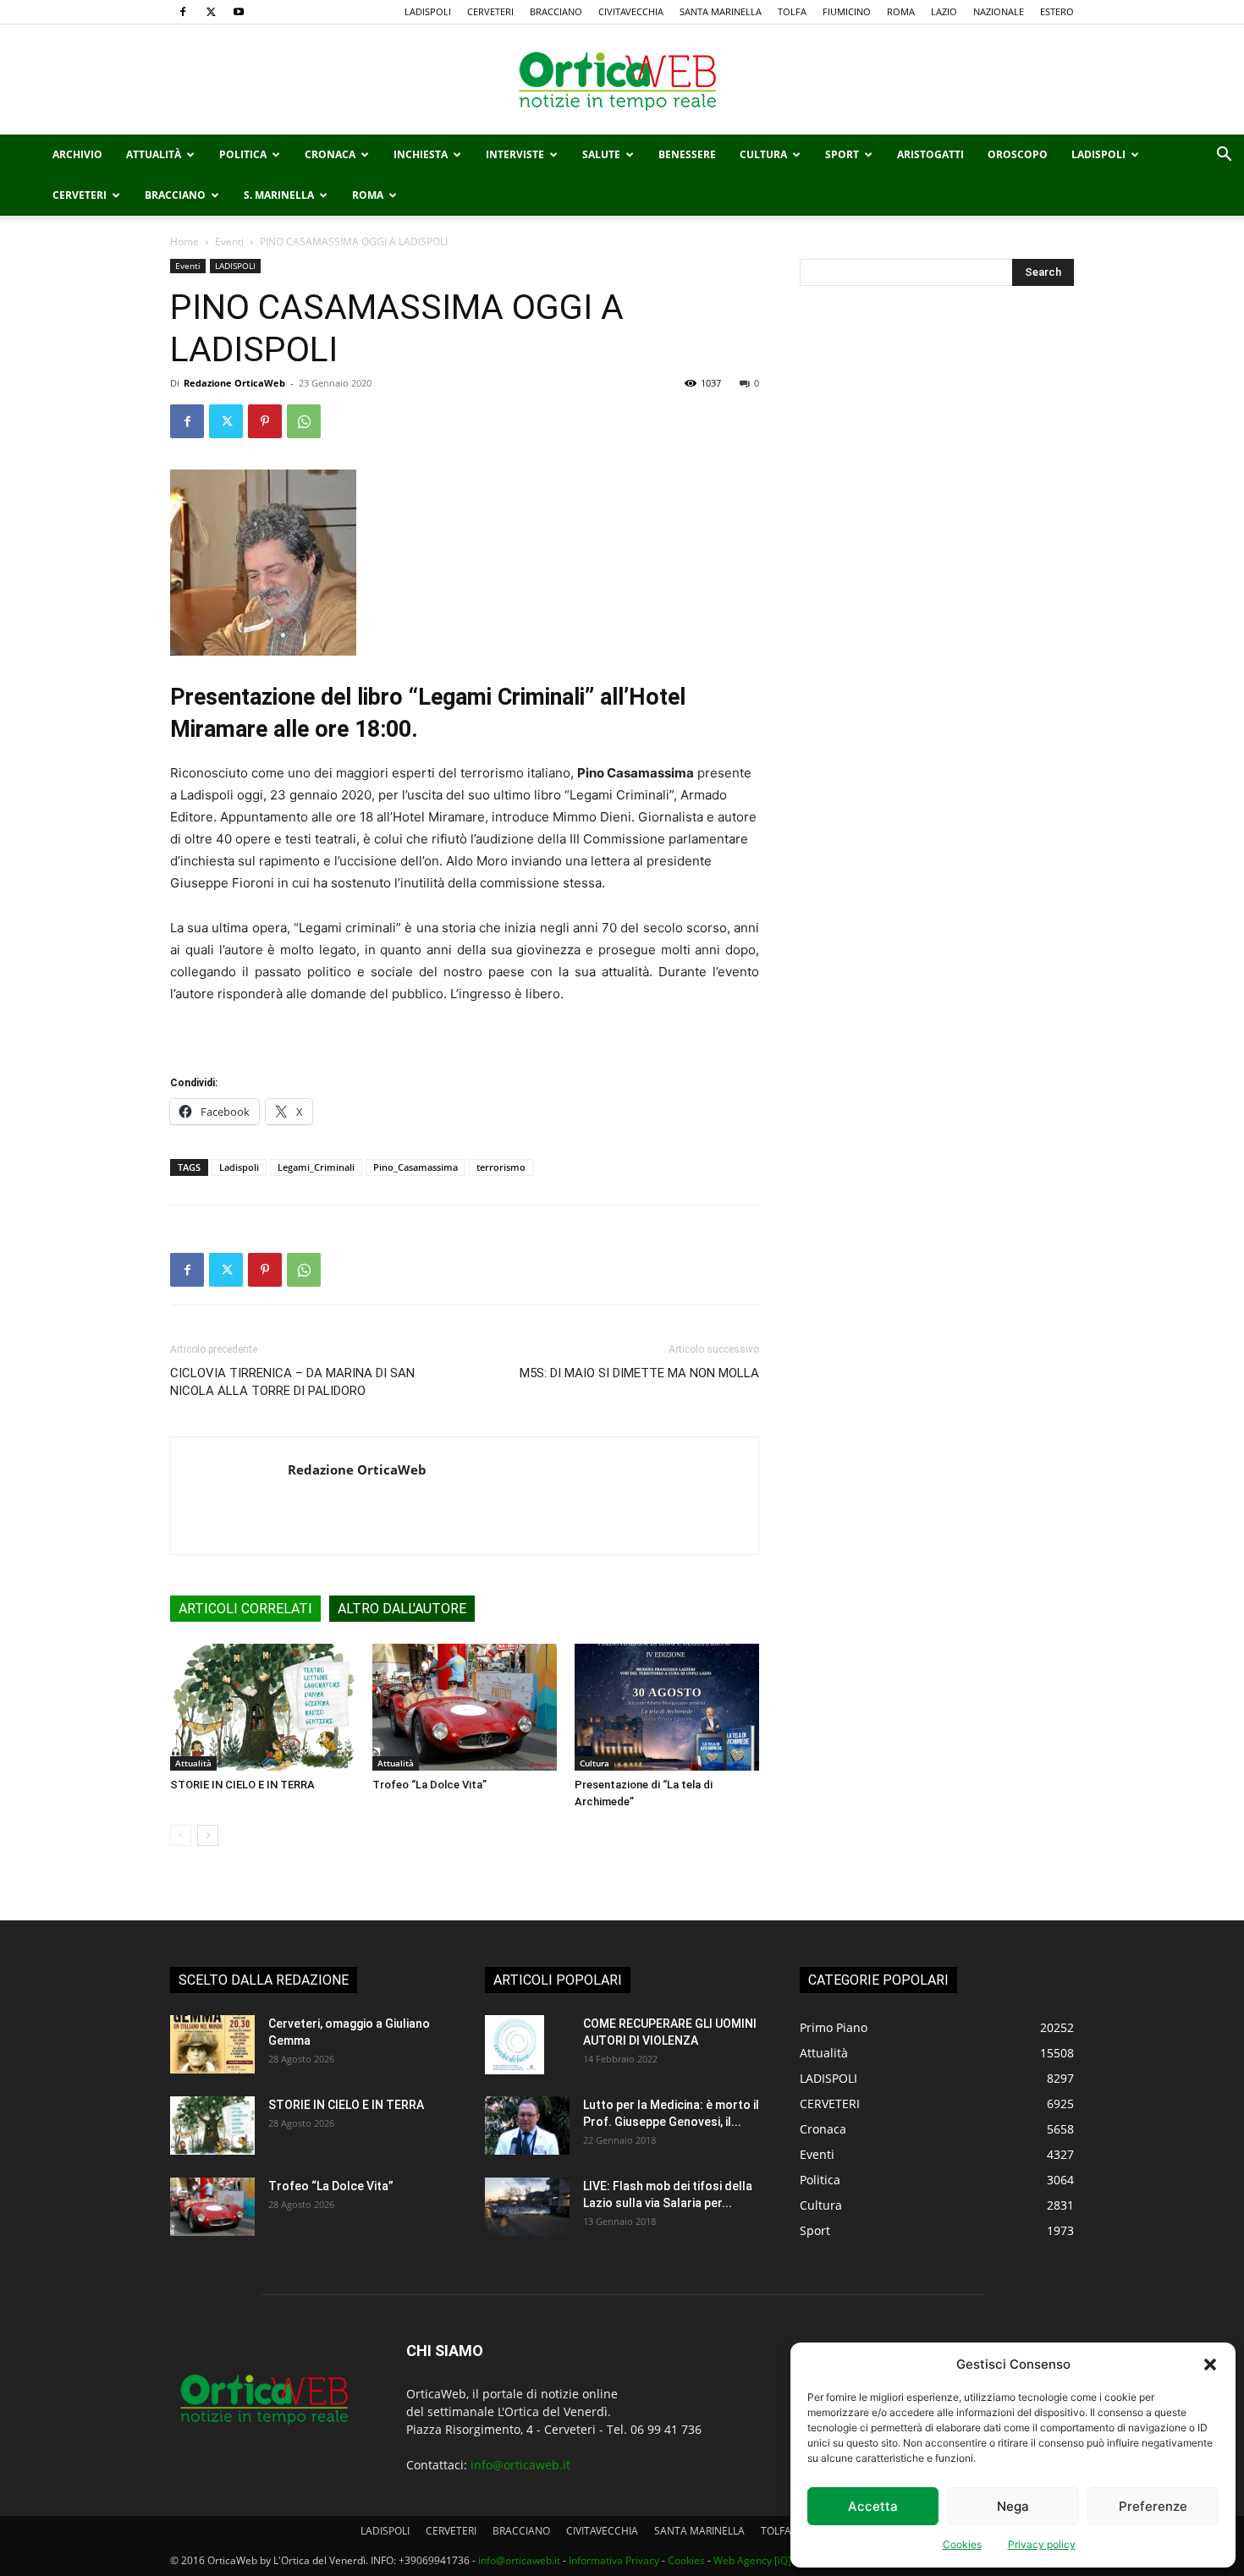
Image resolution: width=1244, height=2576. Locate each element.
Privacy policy (1042, 2544)
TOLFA (792, 11)
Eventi (229, 242)
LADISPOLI (428, 11)
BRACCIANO (556, 11)
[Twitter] (211, 12)
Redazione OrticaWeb (234, 383)
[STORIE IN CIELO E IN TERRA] (262, 1707)
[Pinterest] (265, 421)
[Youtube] (239, 12)
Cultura (763, 154)
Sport (842, 154)
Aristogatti (930, 154)
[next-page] (208, 1835)
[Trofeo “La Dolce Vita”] (465, 1707)
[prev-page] (181, 1835)
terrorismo (501, 1167)
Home (184, 242)
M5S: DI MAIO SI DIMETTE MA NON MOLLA (639, 1373)
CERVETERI (490, 11)
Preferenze (1153, 2506)
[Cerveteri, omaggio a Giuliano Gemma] (212, 2044)
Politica (243, 154)
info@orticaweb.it (520, 2465)
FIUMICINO (847, 11)
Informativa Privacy (614, 2560)
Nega (1013, 2506)
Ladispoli (239, 1167)
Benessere (687, 154)
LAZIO (944, 11)
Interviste (515, 154)
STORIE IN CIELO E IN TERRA (242, 1785)
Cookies (962, 2544)
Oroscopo (1018, 154)
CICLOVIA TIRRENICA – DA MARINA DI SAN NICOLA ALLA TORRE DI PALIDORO (292, 1382)
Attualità (154, 154)
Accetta (873, 2506)
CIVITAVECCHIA (631, 11)
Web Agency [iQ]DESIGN (771, 2560)
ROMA (901, 11)
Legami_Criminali (316, 1167)
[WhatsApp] (304, 421)
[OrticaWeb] (622, 80)
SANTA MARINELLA (721, 11)
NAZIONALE (999, 11)
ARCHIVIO (77, 154)
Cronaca (330, 154)
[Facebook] (183, 12)
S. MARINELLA (279, 195)
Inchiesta (421, 154)
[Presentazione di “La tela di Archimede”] (667, 1707)
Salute (601, 154)
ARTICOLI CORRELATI (245, 1609)
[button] (1210, 2365)
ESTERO (1057, 11)
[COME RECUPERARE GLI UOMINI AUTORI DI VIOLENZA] (515, 2045)
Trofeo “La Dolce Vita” (429, 1785)
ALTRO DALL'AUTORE (402, 1609)
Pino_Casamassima (416, 1167)
